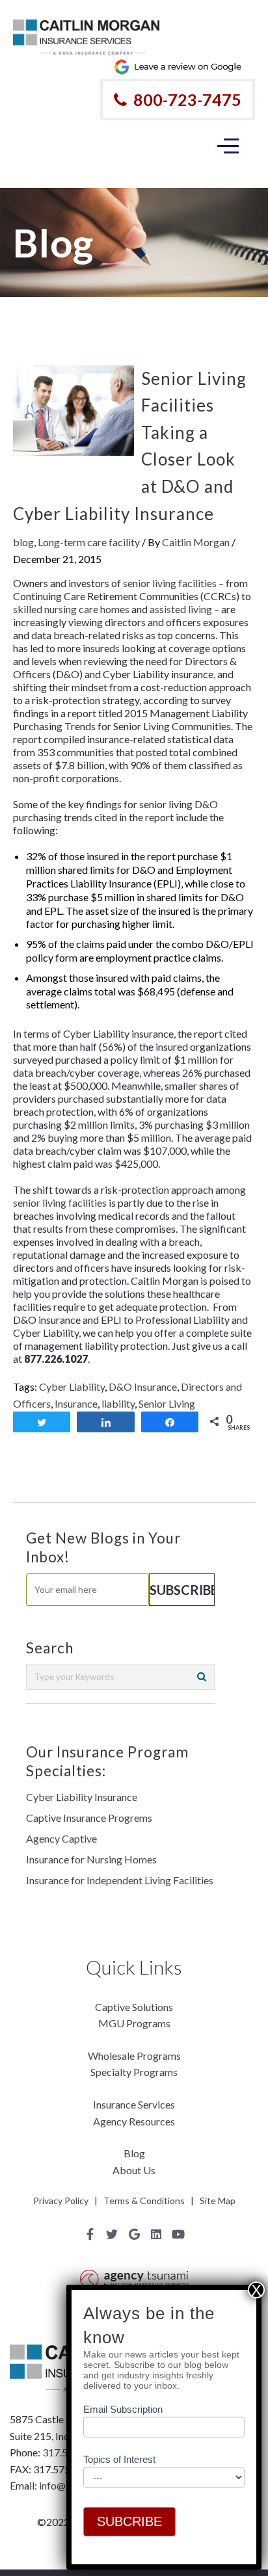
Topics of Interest (119, 2459)
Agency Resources (134, 2121)
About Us (134, 2170)
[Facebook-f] (90, 2234)
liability (118, 1403)
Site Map (218, 2201)
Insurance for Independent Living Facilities (120, 1880)
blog (23, 542)
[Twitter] (112, 2234)
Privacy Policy (61, 2201)
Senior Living (167, 1403)
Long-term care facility (89, 542)
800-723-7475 (187, 99)
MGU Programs (134, 2023)
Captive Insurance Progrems (89, 1818)
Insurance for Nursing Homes (91, 1859)
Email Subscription (123, 2409)
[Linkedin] (156, 2234)
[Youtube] (178, 2234)
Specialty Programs (134, 2072)
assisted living (181, 609)
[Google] (134, 2234)
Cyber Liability (72, 1387)
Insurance (76, 1403)
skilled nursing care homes (71, 609)
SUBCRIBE (129, 2521)
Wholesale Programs (134, 2056)
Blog (134, 2153)
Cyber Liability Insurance (82, 1797)
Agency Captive (61, 1838)
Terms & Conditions (144, 2201)
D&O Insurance (143, 1387)
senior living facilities (170, 583)
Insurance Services (134, 2104)
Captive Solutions (134, 2007)
